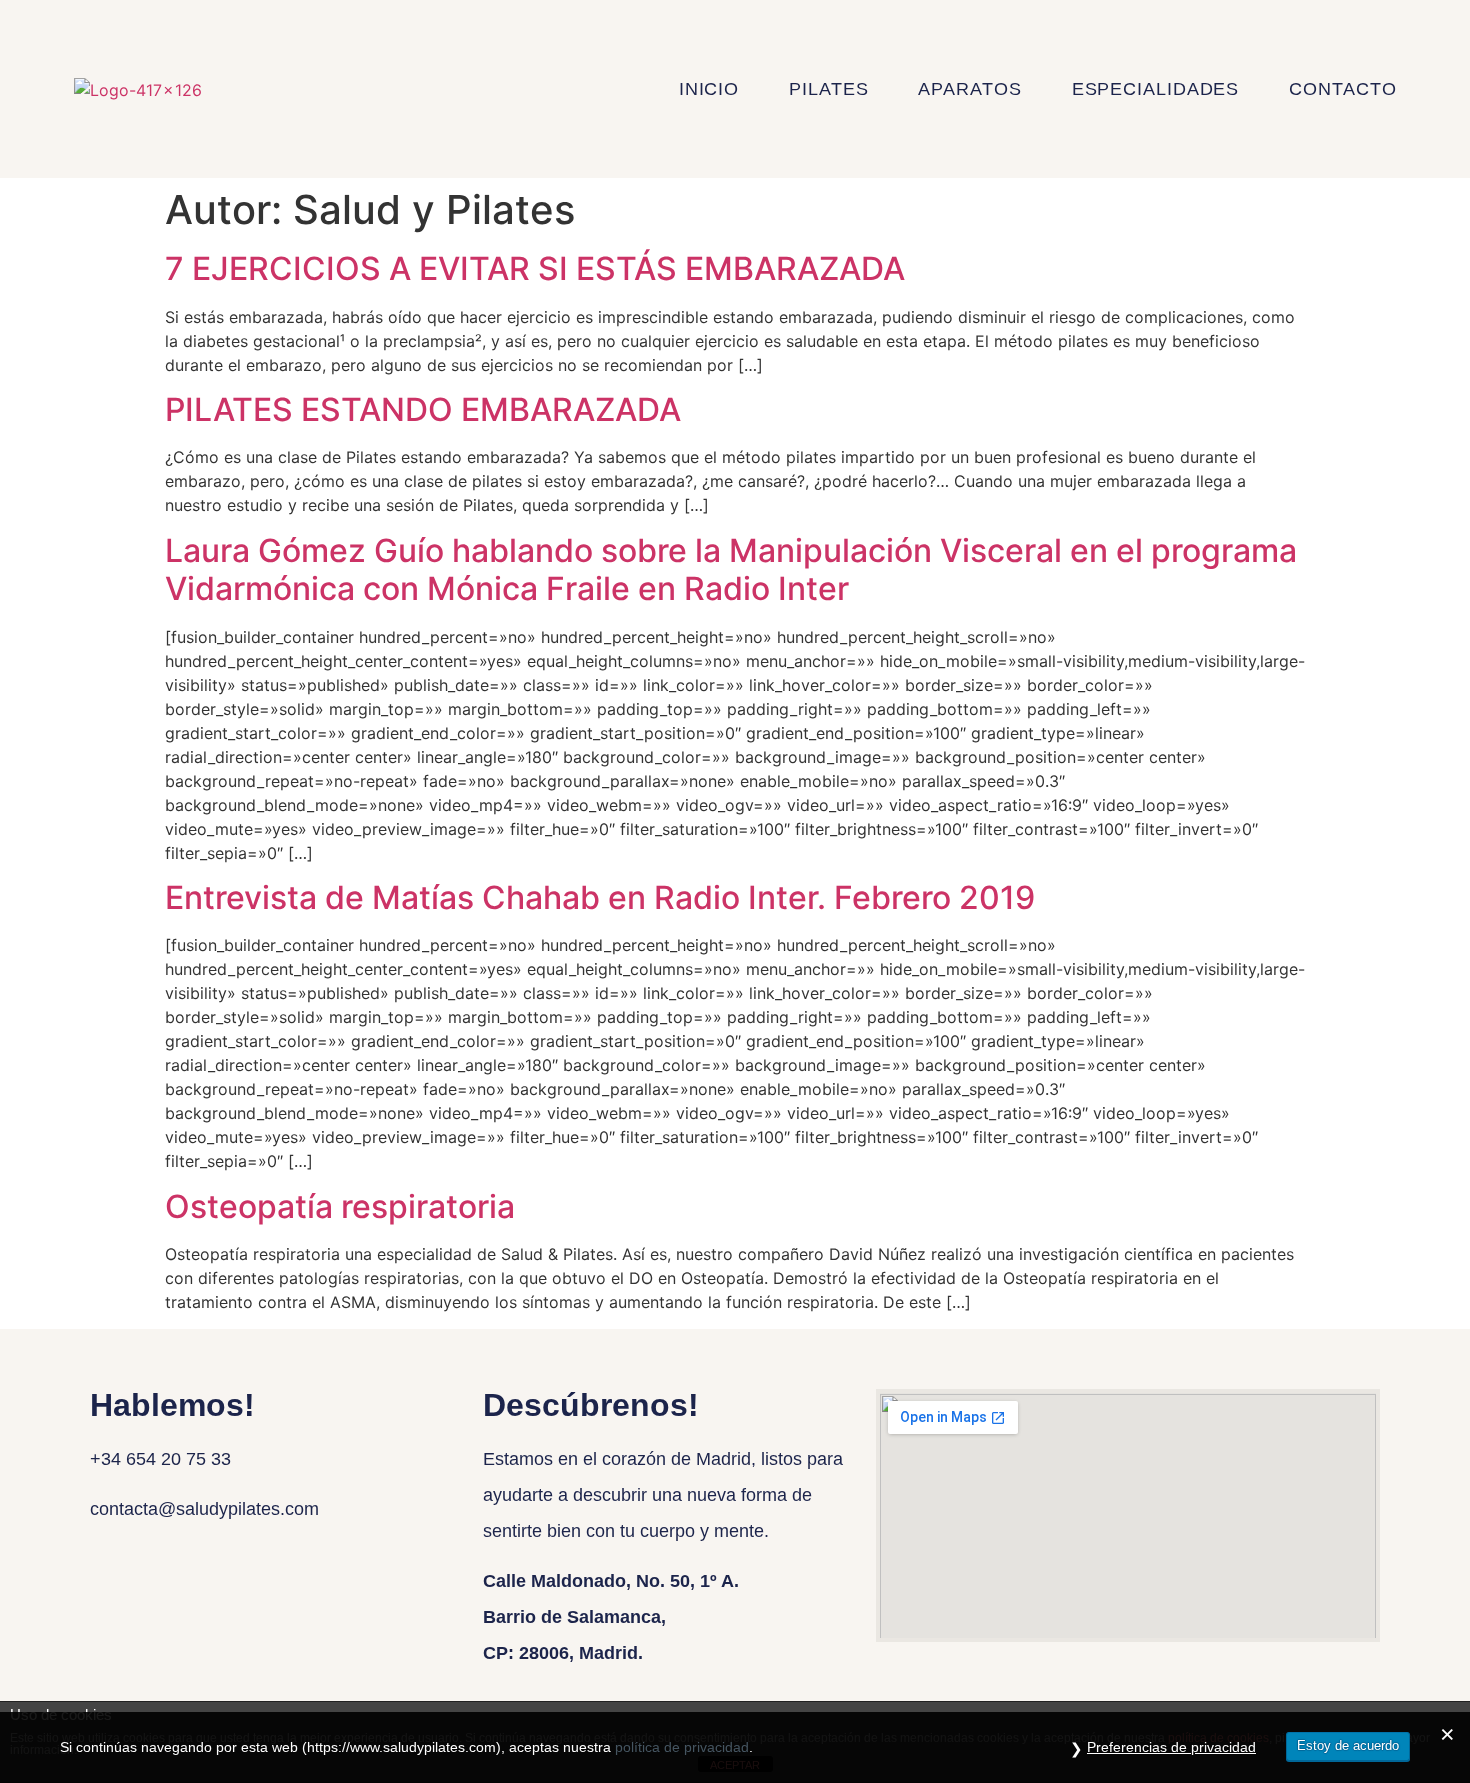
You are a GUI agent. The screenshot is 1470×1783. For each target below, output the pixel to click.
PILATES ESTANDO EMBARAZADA (423, 409)
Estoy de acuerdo (1348, 1745)
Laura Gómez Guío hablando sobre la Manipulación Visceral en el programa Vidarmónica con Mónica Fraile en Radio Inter (731, 569)
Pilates (828, 89)
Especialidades (1156, 89)
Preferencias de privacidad (1171, 1747)
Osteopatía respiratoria (340, 1206)
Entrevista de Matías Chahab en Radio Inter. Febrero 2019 (600, 897)
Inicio (709, 89)
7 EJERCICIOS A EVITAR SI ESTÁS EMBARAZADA (535, 268)
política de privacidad (682, 1747)
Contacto (1342, 89)
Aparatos (969, 89)
